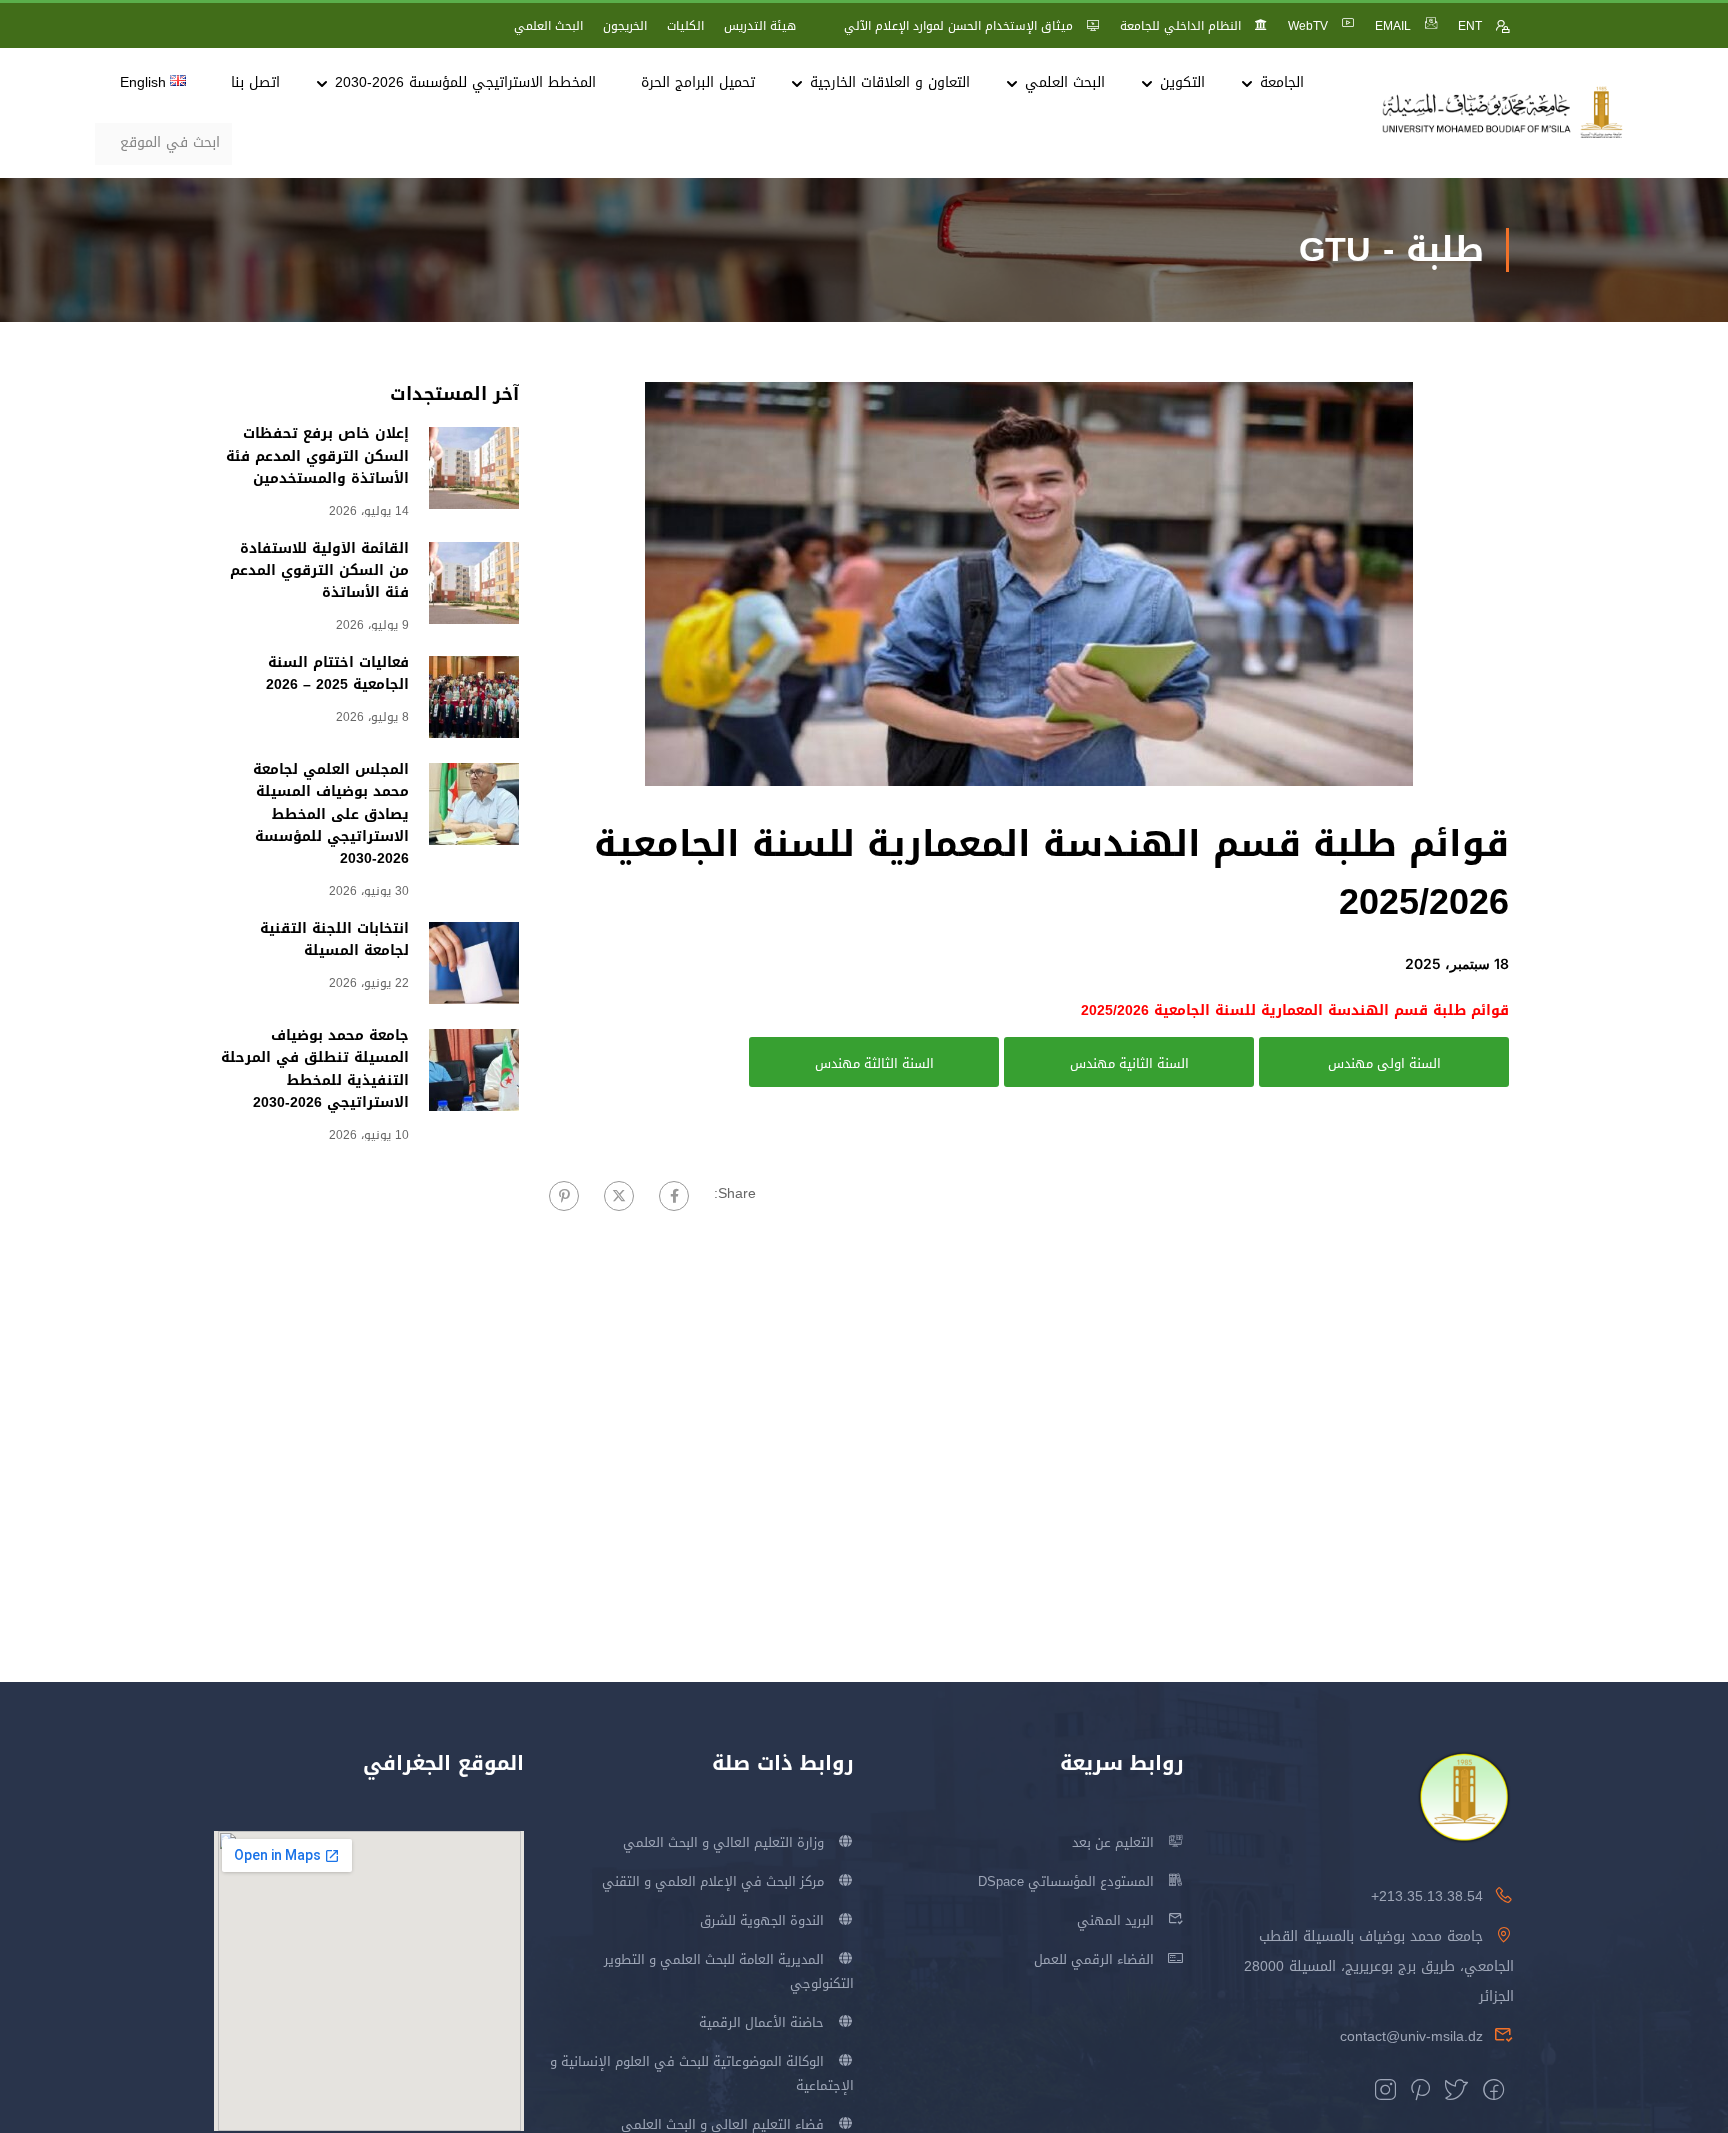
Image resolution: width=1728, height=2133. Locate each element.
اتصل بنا (255, 82)
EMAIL (1393, 26)
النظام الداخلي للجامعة (1180, 26)
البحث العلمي (548, 26)
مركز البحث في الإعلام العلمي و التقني (713, 1881)
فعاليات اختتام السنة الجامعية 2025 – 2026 (337, 673)
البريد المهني (1115, 1920)
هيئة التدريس (760, 26)
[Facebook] (674, 1196)
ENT (1470, 26)
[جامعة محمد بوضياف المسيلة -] (1503, 113)
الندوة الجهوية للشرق (762, 1920)
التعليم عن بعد (1113, 1842)
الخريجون (625, 26)
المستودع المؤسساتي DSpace (1066, 1881)
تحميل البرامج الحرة (698, 82)
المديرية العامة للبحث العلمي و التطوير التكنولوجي (729, 1971)
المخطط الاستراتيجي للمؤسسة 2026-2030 (465, 82)
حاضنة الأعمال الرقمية (761, 2022)
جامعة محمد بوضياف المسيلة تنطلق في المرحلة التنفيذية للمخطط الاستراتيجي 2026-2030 (315, 1069)
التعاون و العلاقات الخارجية (890, 82)
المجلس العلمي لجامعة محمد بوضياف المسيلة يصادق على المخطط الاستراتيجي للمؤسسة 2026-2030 (331, 814)
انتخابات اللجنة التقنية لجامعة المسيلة (334, 939)
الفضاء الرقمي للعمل (1094, 1959)
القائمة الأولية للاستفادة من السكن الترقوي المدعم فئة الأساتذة (319, 571)
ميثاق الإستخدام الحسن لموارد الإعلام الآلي (958, 26)
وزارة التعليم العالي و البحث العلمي (723, 1842)
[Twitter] (619, 1196)
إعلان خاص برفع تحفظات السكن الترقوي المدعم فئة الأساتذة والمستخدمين (317, 456)
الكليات (685, 26)
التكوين (1182, 82)
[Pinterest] (564, 1196)
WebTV (1308, 26)
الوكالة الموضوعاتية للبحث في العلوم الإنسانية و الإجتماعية (702, 2073)
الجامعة (1282, 82)
